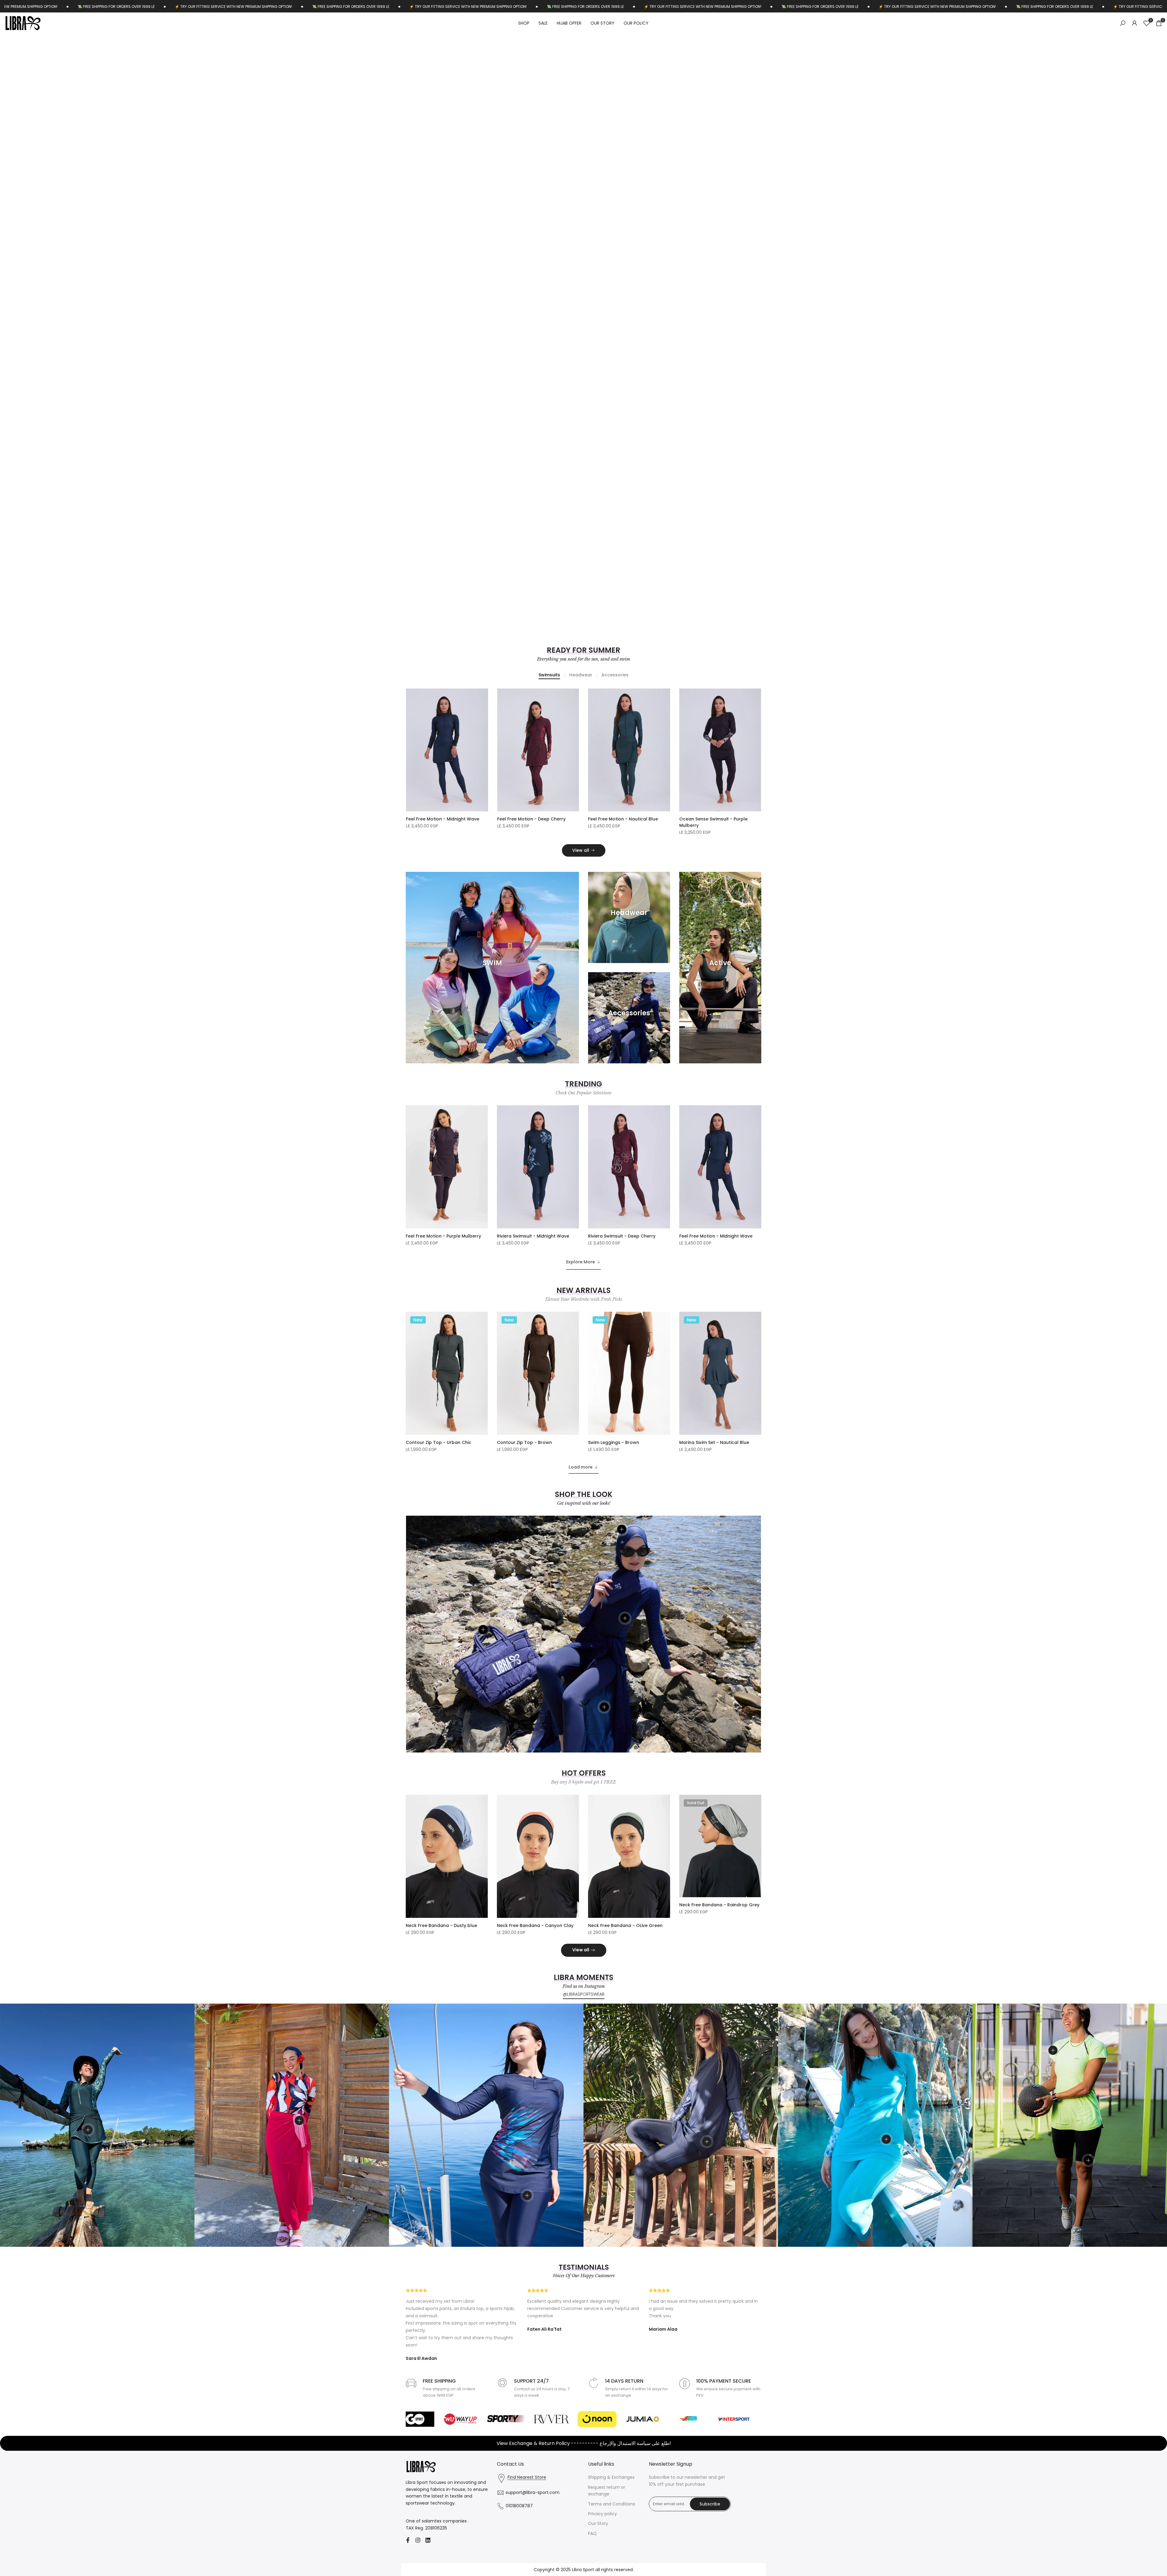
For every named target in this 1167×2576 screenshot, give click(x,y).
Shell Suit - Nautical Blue (615, 819)
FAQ (592, 2533)
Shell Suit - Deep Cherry (705, 819)
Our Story (598, 2523)
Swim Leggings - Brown (614, 1442)
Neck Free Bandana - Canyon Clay (535, 1925)
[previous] (35, 326)
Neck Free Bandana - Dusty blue (441, 1925)
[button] (484, 696)
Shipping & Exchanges (611, 2477)
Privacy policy (602, 2514)
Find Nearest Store (527, 2477)
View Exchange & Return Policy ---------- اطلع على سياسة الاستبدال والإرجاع (584, 2443)
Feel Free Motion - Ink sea (434, 819)
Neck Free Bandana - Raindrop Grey (719, 1905)
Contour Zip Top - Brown (524, 1442)
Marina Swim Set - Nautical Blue (714, 1442)
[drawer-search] (1123, 23)
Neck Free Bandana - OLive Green (625, 1925)
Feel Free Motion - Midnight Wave (716, 1236)
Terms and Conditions (612, 2504)
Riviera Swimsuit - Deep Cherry (622, 1236)
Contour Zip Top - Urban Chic (439, 1442)
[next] (1132, 326)
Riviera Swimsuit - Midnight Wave (533, 1236)
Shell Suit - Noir (514, 819)
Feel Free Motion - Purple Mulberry (443, 1236)
